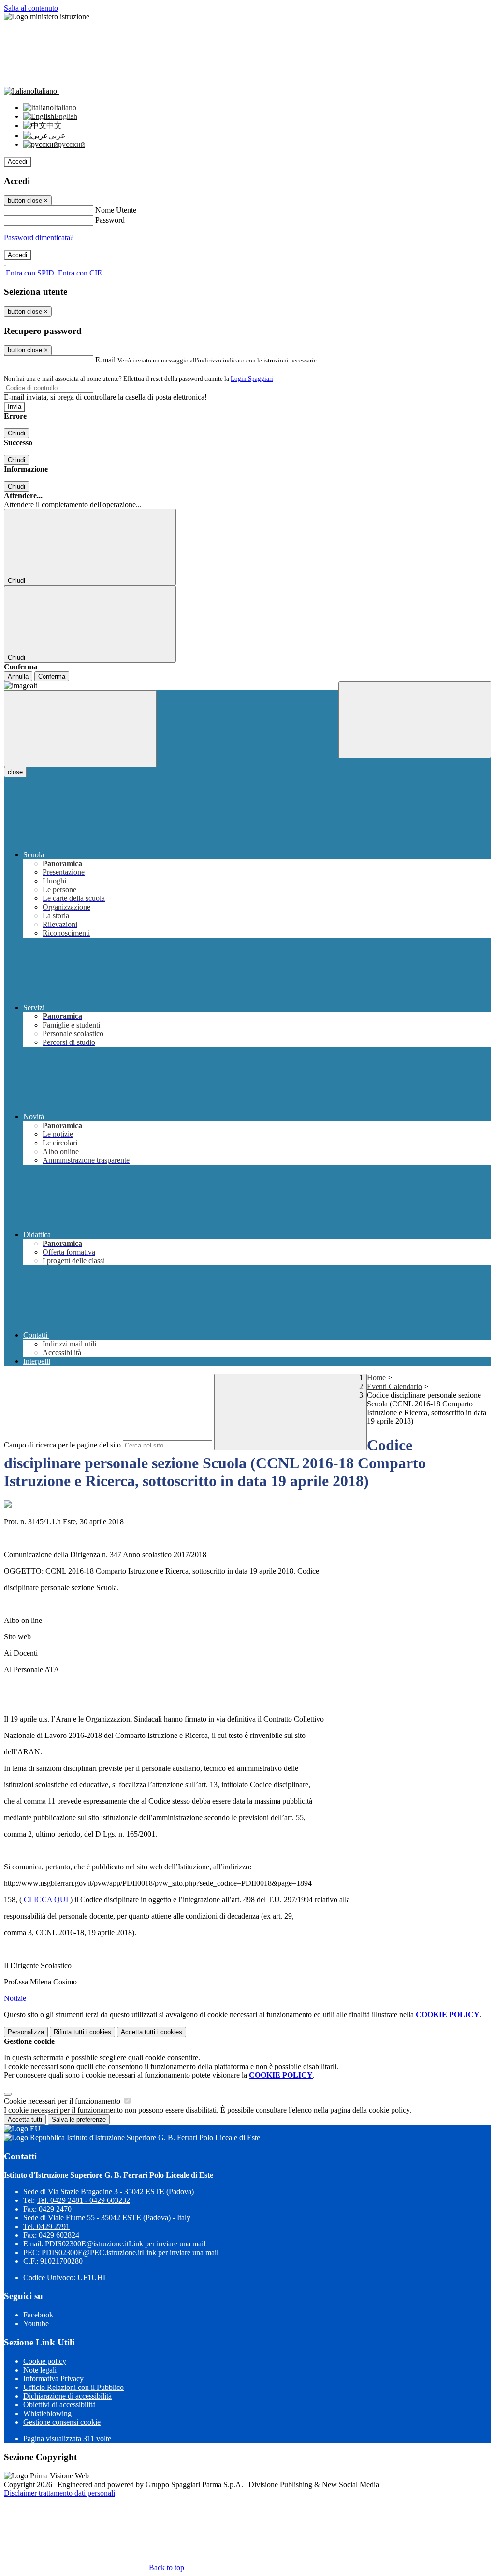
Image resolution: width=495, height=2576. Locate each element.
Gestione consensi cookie (62, 2422)
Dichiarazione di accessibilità (67, 2396)
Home (376, 1378)
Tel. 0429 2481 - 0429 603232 (83, 2200)
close (15, 772)
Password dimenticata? (39, 238)
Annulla (18, 676)
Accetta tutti (152, 2032)
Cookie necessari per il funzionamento (63, 2101)
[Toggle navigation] (80, 729)
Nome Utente (116, 210)
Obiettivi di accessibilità (59, 2405)
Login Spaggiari (252, 379)
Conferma (52, 676)
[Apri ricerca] (415, 720)
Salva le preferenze (79, 2120)
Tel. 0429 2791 (46, 2226)
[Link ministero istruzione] (47, 17)
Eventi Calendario (394, 1386)
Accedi (17, 162)
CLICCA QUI (46, 1900)
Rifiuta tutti (82, 2032)
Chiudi (16, 433)
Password (110, 220)
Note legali (40, 2370)
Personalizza (26, 2032)
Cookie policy (45, 2361)
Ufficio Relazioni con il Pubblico (73, 2387)
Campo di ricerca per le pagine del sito (62, 1445)
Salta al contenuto (31, 8)
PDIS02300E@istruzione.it (125, 2244)
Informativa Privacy (53, 2379)
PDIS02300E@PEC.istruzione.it (130, 2252)
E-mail (105, 360)
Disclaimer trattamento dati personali (59, 2493)
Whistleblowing (47, 2413)
